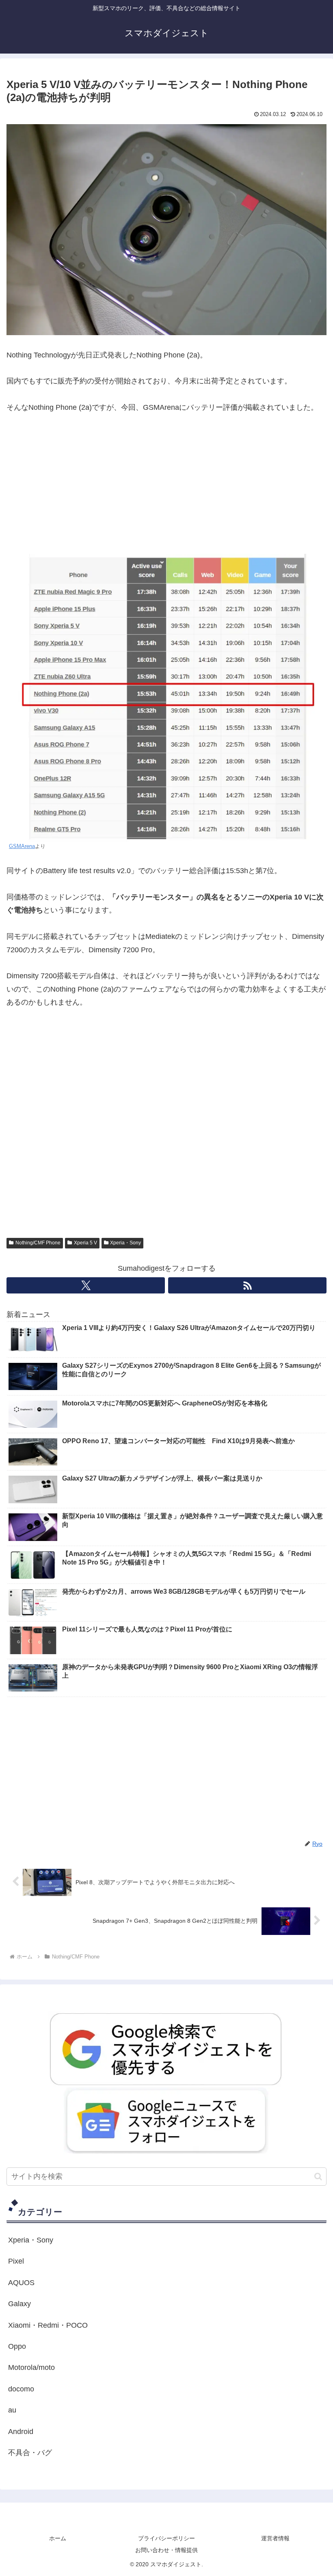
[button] (318, 2177)
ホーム (58, 2538)
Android (21, 2432)
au (12, 2410)
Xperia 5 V (85, 1243)
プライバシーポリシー (166, 2538)
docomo (21, 2389)
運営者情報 (275, 2538)
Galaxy (19, 2304)
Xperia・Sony (125, 1243)
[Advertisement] (166, 484)
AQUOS (21, 2283)
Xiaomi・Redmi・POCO (48, 2325)
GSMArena (22, 846)
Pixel (16, 2261)
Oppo (17, 2346)
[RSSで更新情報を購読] (247, 1285)
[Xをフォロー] (86, 1285)
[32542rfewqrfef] (166, 2049)
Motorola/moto (31, 2367)
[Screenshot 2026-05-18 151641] (166, 2120)
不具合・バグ (30, 2453)
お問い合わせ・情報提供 (166, 2550)
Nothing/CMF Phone (38, 1243)
